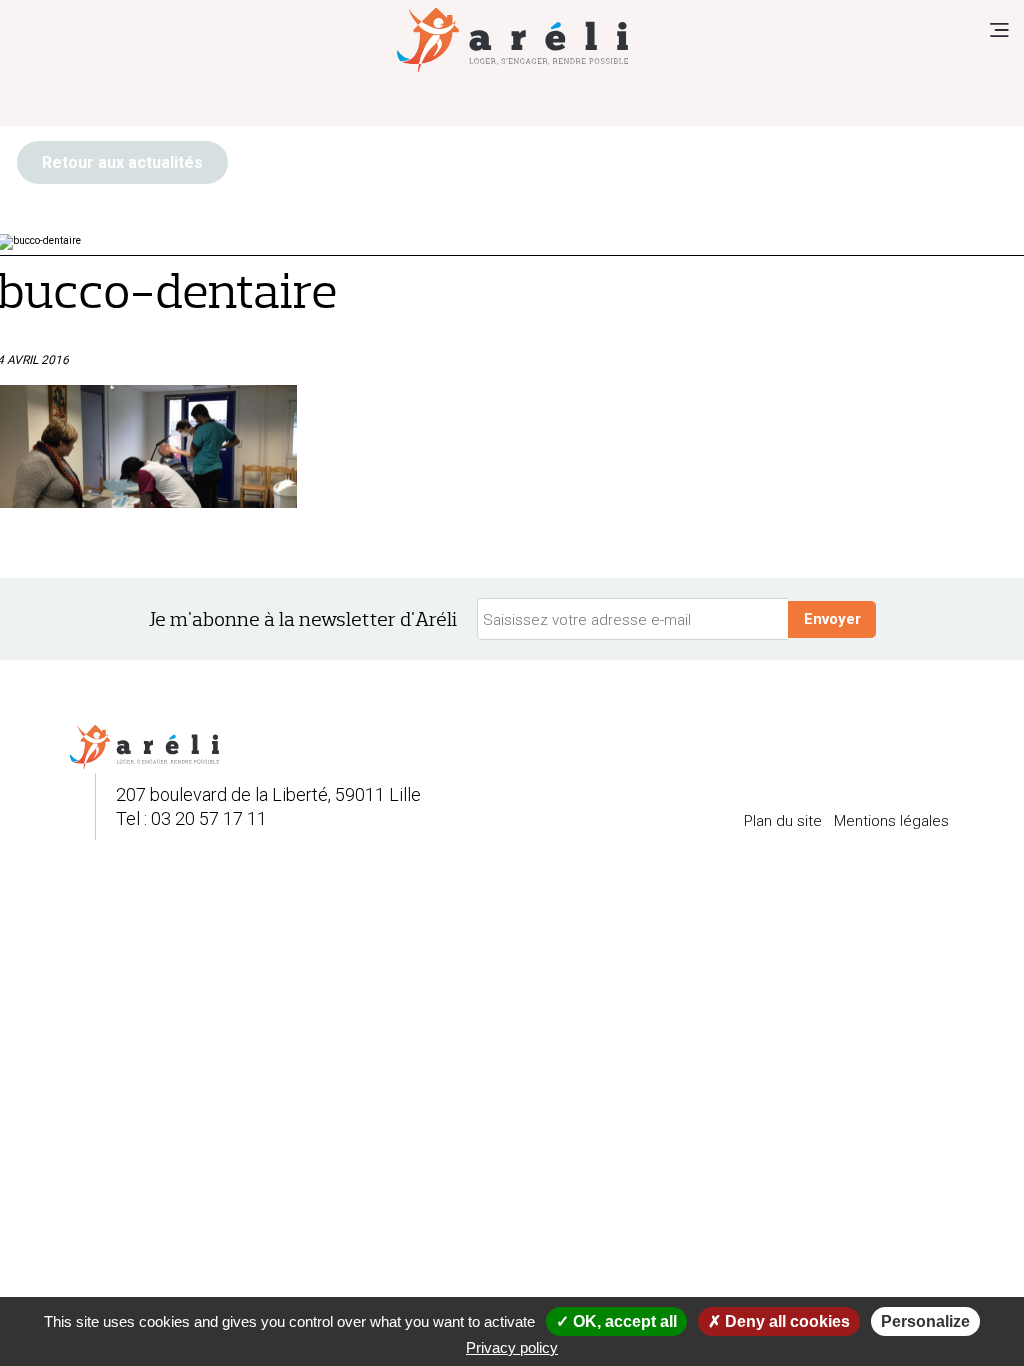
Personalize (925, 1321)
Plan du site (783, 821)
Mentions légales (891, 821)
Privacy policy (512, 1347)
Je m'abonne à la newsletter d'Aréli (303, 619)
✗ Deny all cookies (779, 1321)
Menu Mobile (999, 30)
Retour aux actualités (122, 162)
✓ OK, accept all (616, 1321)
